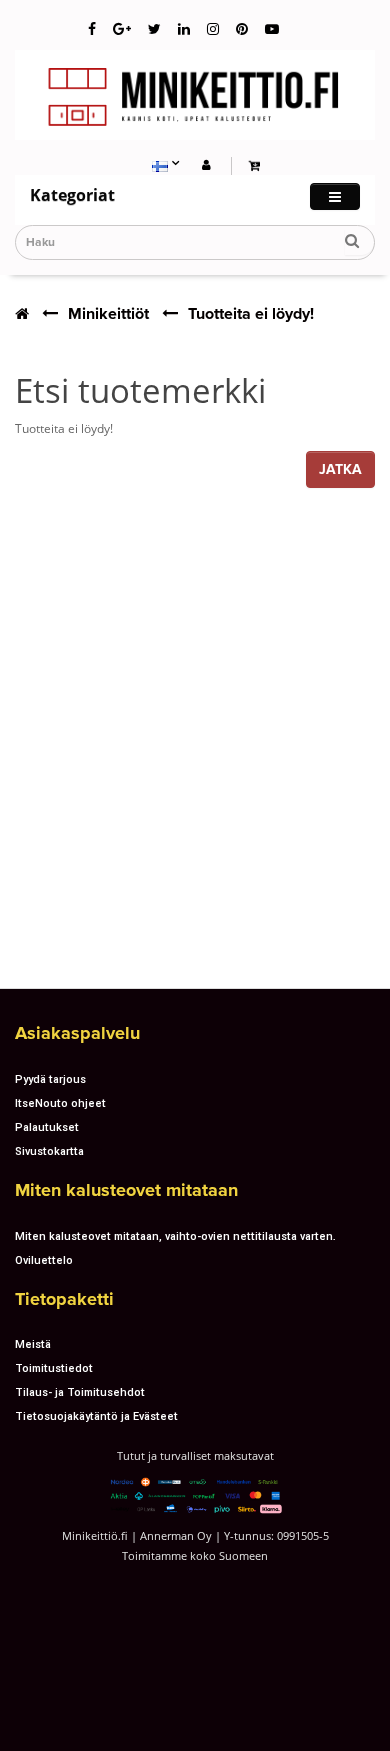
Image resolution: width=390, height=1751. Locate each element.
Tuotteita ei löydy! (251, 314)
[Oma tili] (206, 164)
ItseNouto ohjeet (60, 1103)
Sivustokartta (49, 1151)
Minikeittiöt (108, 314)
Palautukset (47, 1127)
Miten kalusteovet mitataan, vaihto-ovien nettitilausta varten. (175, 1236)
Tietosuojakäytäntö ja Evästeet (96, 1416)
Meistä (33, 1344)
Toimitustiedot (54, 1368)
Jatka (340, 469)
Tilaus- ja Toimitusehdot (80, 1392)
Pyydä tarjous (50, 1079)
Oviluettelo (44, 1260)
